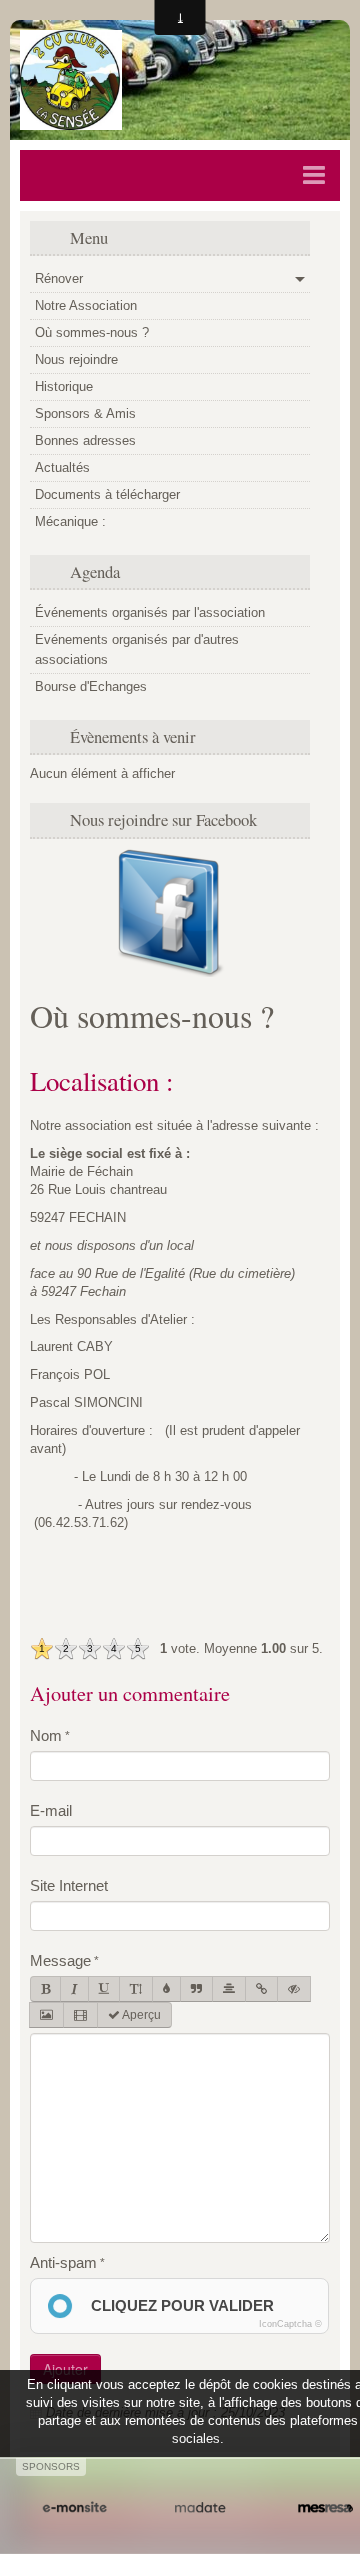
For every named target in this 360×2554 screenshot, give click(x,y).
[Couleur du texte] (166, 1989)
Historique (64, 386)
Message (60, 1960)
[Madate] (199, 2508)
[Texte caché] (294, 1989)
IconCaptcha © (290, 2324)
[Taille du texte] (136, 1989)
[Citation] (196, 1989)
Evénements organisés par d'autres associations (137, 649)
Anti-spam (63, 2262)
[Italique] (74, 1989)
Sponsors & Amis (85, 413)
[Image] (46, 2015)
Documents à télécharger (107, 494)
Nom (46, 1735)
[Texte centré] (229, 1989)
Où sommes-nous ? (92, 332)
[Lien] (261, 1989)
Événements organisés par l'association (150, 612)
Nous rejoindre (76, 359)
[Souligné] (104, 1989)
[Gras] (45, 1989)
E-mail (51, 1810)
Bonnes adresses (85, 440)
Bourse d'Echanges (91, 686)
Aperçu (140, 2015)
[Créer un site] (74, 2508)
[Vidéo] (80, 2015)
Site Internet (69, 1885)
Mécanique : (70, 521)
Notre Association (86, 305)
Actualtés (62, 467)
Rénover (59, 278)
